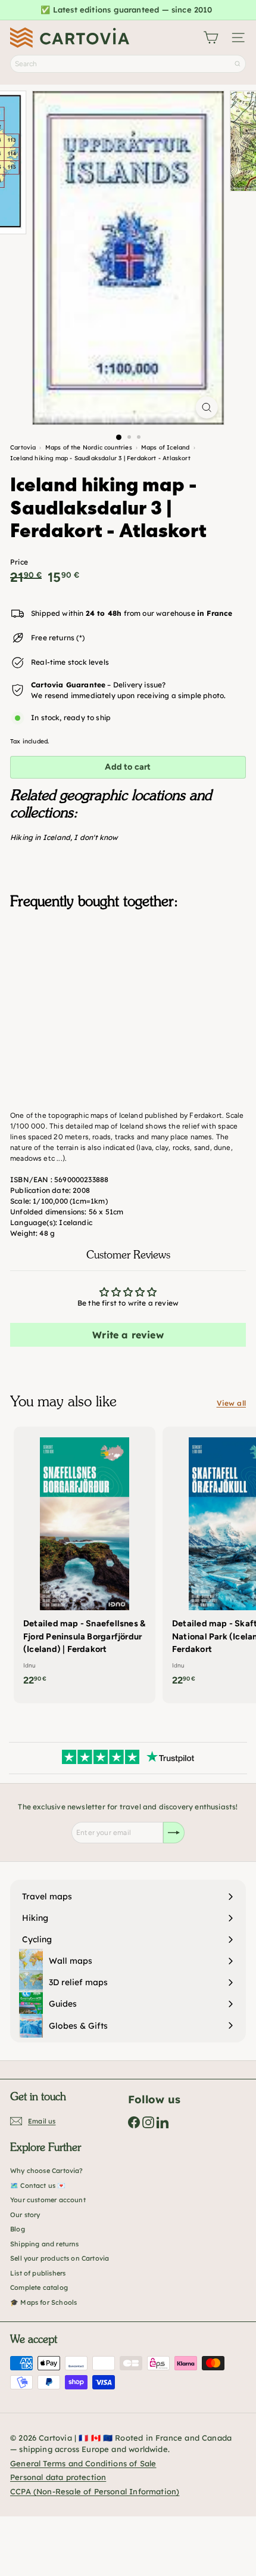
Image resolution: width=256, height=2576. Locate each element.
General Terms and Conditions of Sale (83, 2463)
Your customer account (48, 2200)
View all (231, 1403)
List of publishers (38, 2273)
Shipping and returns (45, 2244)
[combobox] (128, 64)
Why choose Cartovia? (47, 2171)
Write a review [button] (128, 1335)
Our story (25, 2215)
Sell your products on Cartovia (60, 2258)
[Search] (238, 64)
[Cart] (211, 38)
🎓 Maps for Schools (43, 2302)
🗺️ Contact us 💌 (38, 2186)
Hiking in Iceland (40, 837)
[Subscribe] (174, 1833)
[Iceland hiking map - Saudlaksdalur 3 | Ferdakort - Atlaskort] (128, 978)
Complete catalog (39, 2287)
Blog (18, 2229)
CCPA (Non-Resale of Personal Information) (95, 2491)
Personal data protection (58, 2477)
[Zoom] (206, 407)
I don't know (96, 837)
